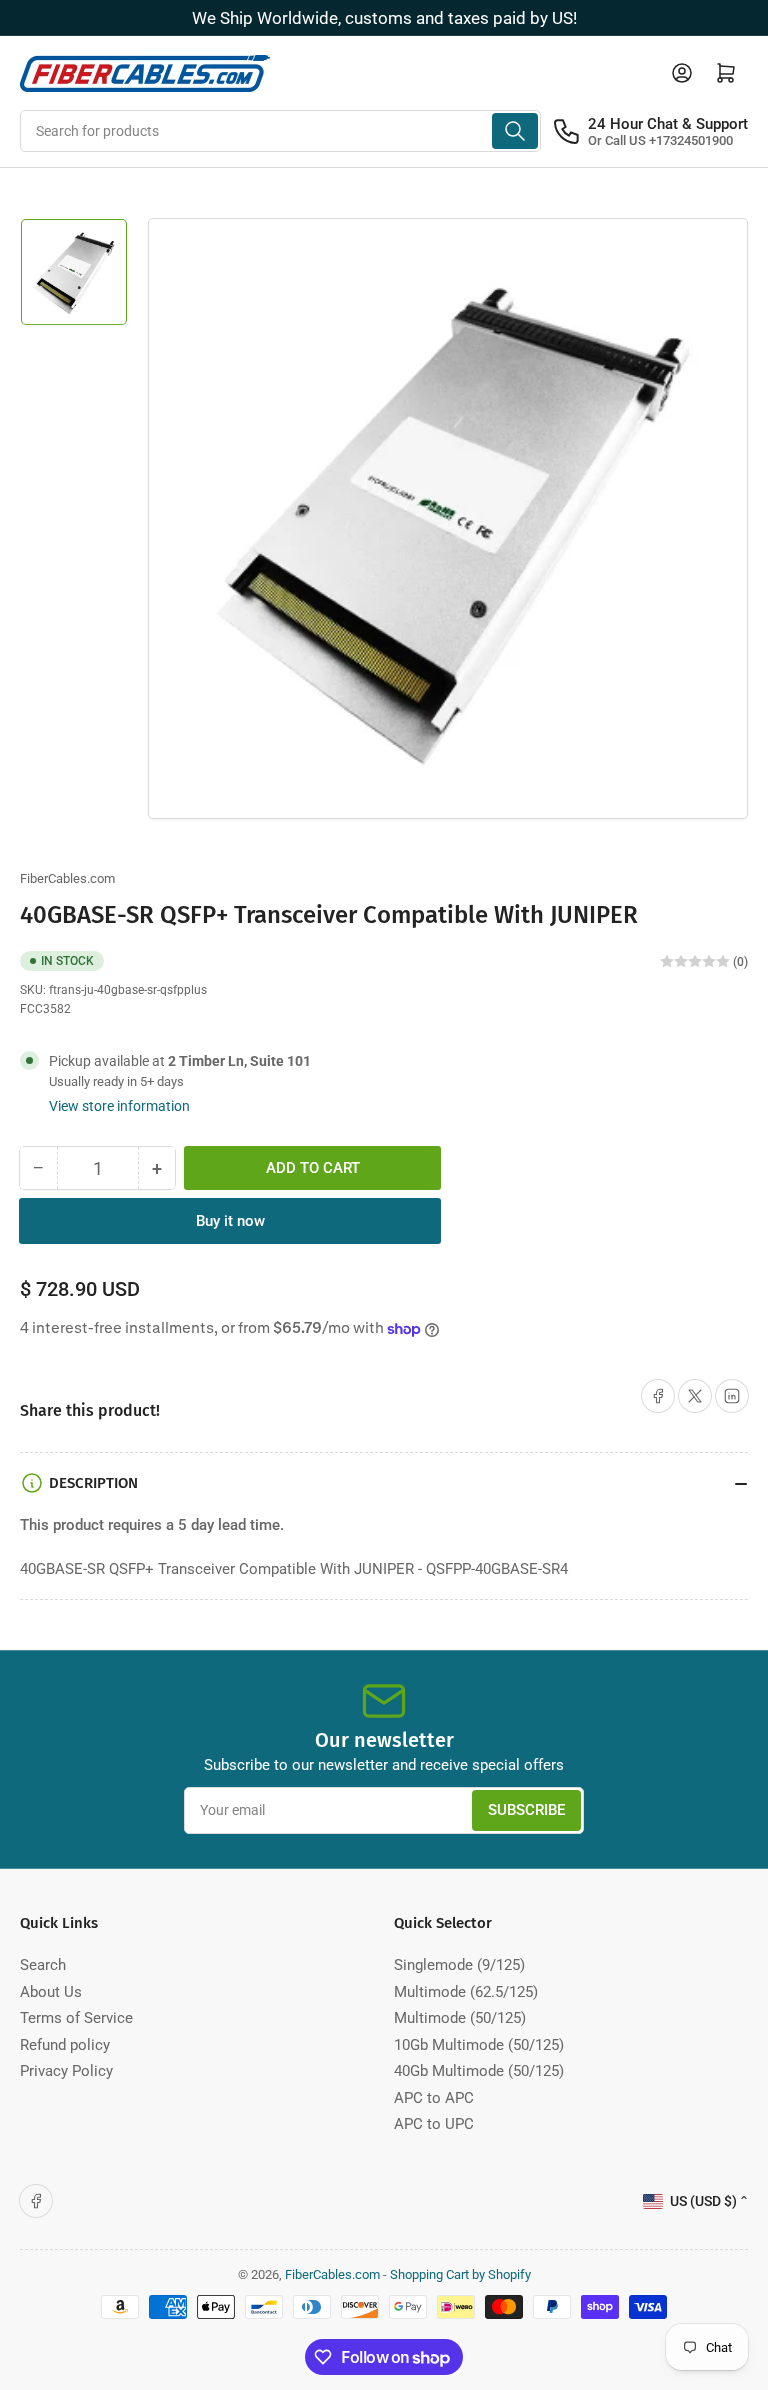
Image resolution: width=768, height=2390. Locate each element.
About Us (51, 1992)
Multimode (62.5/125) (466, 1992)
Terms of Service (76, 2018)
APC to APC (434, 2098)
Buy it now (230, 1221)
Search (43, 1965)
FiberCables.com (67, 878)
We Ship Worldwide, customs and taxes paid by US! (384, 18)
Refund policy (65, 2045)
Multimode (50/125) (460, 2018)
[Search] (515, 131)
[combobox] (280, 131)
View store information (119, 1106)
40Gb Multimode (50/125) (479, 2071)
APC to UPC (434, 2124)
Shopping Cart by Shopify (460, 2274)
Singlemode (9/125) (459, 1965)
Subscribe (526, 1810)
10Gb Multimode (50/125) (479, 2045)
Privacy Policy (66, 2071)
